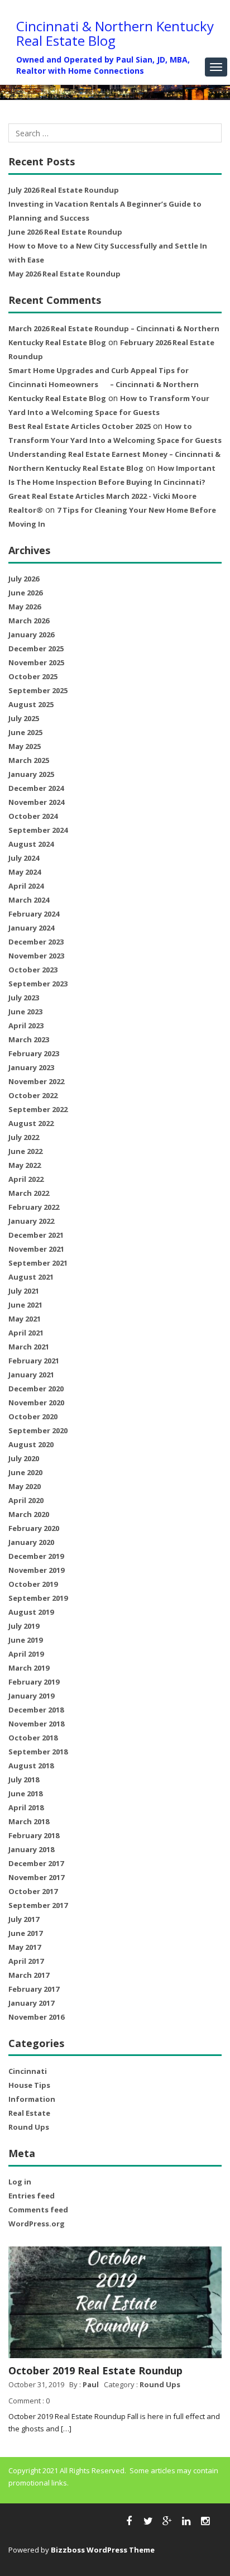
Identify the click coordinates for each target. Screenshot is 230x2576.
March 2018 (29, 1821)
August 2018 (31, 1766)
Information (32, 2099)
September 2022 (38, 1109)
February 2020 (34, 1528)
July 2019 (24, 1626)
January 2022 (31, 1221)
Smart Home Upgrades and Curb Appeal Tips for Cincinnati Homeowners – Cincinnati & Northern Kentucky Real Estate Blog (104, 384)
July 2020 (24, 1458)
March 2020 (29, 1514)
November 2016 (36, 2017)
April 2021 (26, 1333)
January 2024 (31, 928)
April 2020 (26, 1500)
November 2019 (36, 1570)
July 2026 (24, 579)
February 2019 (34, 1682)
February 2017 (34, 1989)
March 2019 (29, 1668)
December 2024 (36, 788)
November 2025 (36, 662)
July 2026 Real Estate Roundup (64, 190)
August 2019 (31, 1612)
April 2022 (26, 1179)
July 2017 (24, 1919)
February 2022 (34, 1207)
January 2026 (31, 635)
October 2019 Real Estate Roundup (95, 2370)
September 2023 (38, 984)
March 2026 (29, 621)
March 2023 (29, 1039)
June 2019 (25, 1640)
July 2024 (24, 858)
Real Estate (29, 2113)
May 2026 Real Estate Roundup (64, 274)
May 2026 (25, 607)
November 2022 (36, 1081)
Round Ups (29, 2127)
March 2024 (29, 900)
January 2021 (31, 1375)
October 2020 (33, 1416)
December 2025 (36, 648)
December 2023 (36, 942)
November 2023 (36, 956)
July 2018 (24, 1780)
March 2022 (29, 1193)
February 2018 (34, 1835)
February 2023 (34, 1053)
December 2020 (36, 1389)
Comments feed (38, 2210)
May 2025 (25, 746)
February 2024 (34, 914)
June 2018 (25, 1793)
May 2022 (25, 1165)
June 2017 (25, 1933)
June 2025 (25, 732)
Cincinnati (28, 2071)
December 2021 (36, 1235)
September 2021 (38, 1263)
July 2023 (24, 998)
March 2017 (29, 1975)
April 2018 (26, 1807)
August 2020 (31, 1444)
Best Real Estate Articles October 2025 (80, 426)
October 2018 (33, 1738)
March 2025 (29, 760)
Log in (20, 2182)
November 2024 (36, 802)
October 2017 (33, 1891)
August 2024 (31, 844)
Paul (91, 2384)
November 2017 (36, 1877)
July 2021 (24, 1291)
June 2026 (25, 593)
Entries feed (32, 2196)
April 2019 (26, 1654)
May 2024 (25, 872)
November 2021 (36, 1249)
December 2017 (36, 1863)
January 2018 (31, 1849)
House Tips (29, 2085)
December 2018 (36, 1710)
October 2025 (33, 676)
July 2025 (24, 718)
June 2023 (25, 1012)
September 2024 (38, 830)
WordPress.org (37, 2224)
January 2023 (31, 1067)
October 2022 (33, 1095)
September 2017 (38, 1905)
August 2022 (31, 1123)
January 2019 (31, 1696)
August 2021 (31, 1277)
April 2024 (26, 886)
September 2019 (38, 1598)
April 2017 (26, 1961)
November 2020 (36, 1403)
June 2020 (25, 1472)
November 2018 (36, 1724)
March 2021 (29, 1347)
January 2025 (31, 774)
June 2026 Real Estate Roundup (65, 232)
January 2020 (31, 1542)
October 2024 (33, 816)
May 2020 (25, 1486)
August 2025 (31, 704)
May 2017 (25, 1947)
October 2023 (33, 970)
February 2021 (34, 1361)
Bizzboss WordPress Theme (103, 2550)
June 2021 (25, 1305)
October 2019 (33, 1584)
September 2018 (38, 1752)
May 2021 (25, 1319)
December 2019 (36, 1556)
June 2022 (25, 1151)
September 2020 (38, 1430)
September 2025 (38, 690)
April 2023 (26, 1025)
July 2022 (24, 1137)
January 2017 (31, 2003)
